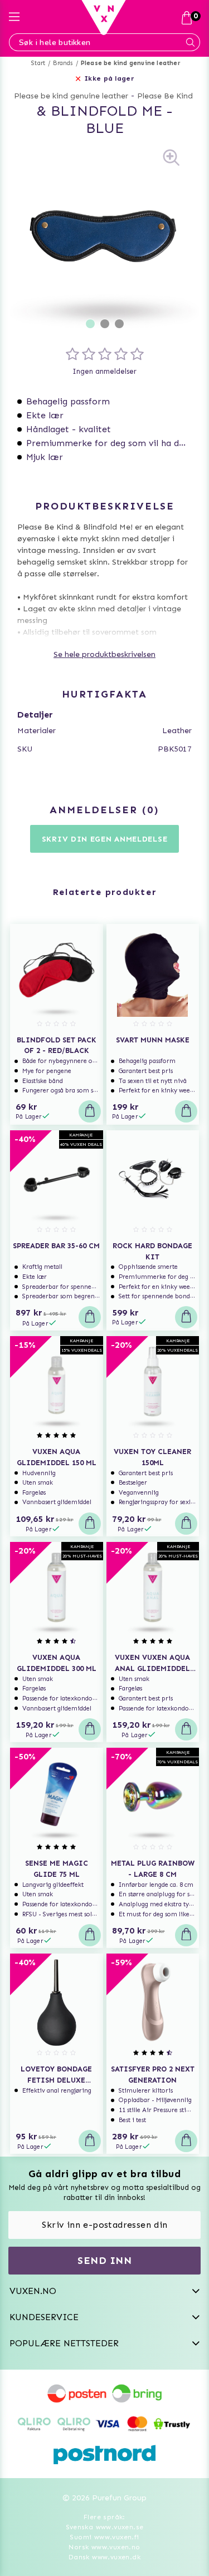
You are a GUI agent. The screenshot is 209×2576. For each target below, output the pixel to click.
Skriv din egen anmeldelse (105, 839)
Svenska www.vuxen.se (105, 2527)
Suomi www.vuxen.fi (104, 2537)
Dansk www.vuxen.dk (104, 2557)
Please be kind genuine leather (131, 63)
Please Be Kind (165, 96)
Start (38, 63)
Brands (63, 63)
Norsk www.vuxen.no (104, 2547)
